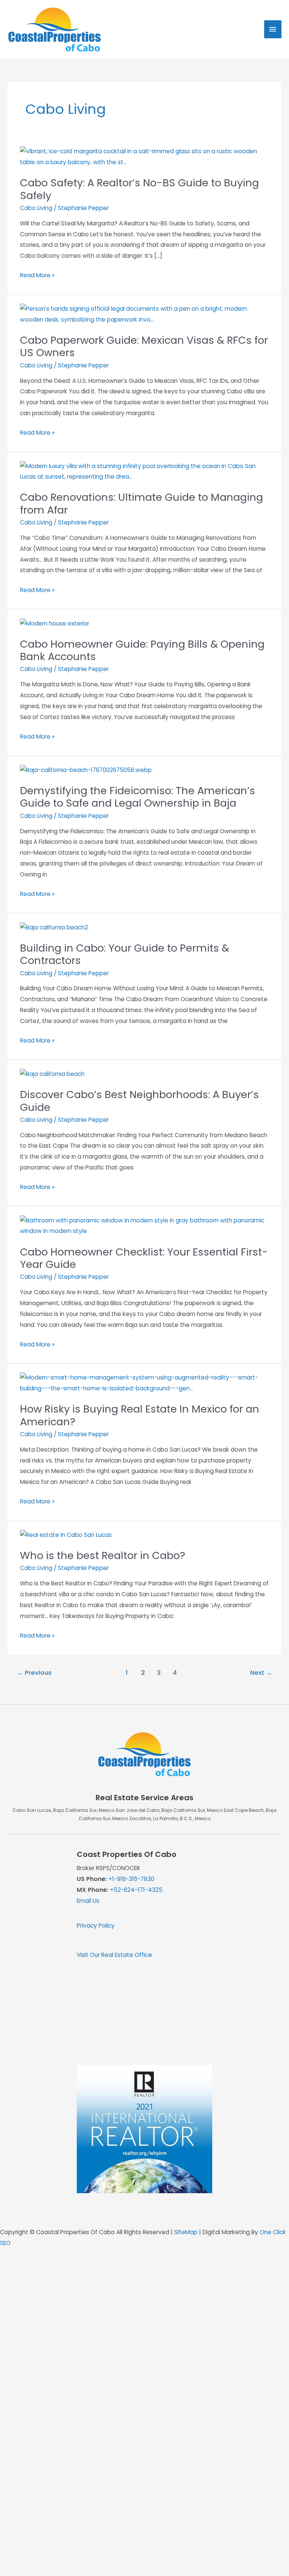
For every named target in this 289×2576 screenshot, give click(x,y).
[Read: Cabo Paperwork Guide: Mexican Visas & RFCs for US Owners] (144, 314)
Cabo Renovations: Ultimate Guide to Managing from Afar (141, 504)
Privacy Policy (96, 1926)
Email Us (88, 1901)
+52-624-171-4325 (136, 1890)
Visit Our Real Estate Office (114, 1955)
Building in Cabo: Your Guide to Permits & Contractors (125, 954)
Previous (34, 1673)
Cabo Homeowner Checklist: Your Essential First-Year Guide (144, 1258)
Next (261, 1673)
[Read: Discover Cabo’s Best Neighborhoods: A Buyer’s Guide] (52, 1074)
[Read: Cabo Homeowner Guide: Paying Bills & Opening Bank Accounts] (55, 623)
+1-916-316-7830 (131, 1879)
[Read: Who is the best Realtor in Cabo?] (66, 1535)
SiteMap (186, 2232)
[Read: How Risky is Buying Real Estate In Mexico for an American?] (144, 1383)
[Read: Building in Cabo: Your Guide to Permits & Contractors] (54, 927)
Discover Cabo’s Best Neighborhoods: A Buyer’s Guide (139, 1101)
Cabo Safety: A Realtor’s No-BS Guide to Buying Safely (139, 189)
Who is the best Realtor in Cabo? (103, 1555)
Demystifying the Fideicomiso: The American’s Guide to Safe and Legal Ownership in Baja (138, 797)
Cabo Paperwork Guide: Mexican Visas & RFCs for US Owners (144, 347)
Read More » (37, 276)
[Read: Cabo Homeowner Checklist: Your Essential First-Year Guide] (144, 1226)
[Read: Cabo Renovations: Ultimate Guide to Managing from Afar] (144, 471)
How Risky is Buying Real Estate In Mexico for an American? (140, 1415)
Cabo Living (36, 208)
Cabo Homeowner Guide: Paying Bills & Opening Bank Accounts (142, 650)
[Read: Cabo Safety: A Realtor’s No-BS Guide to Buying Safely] (144, 156)
